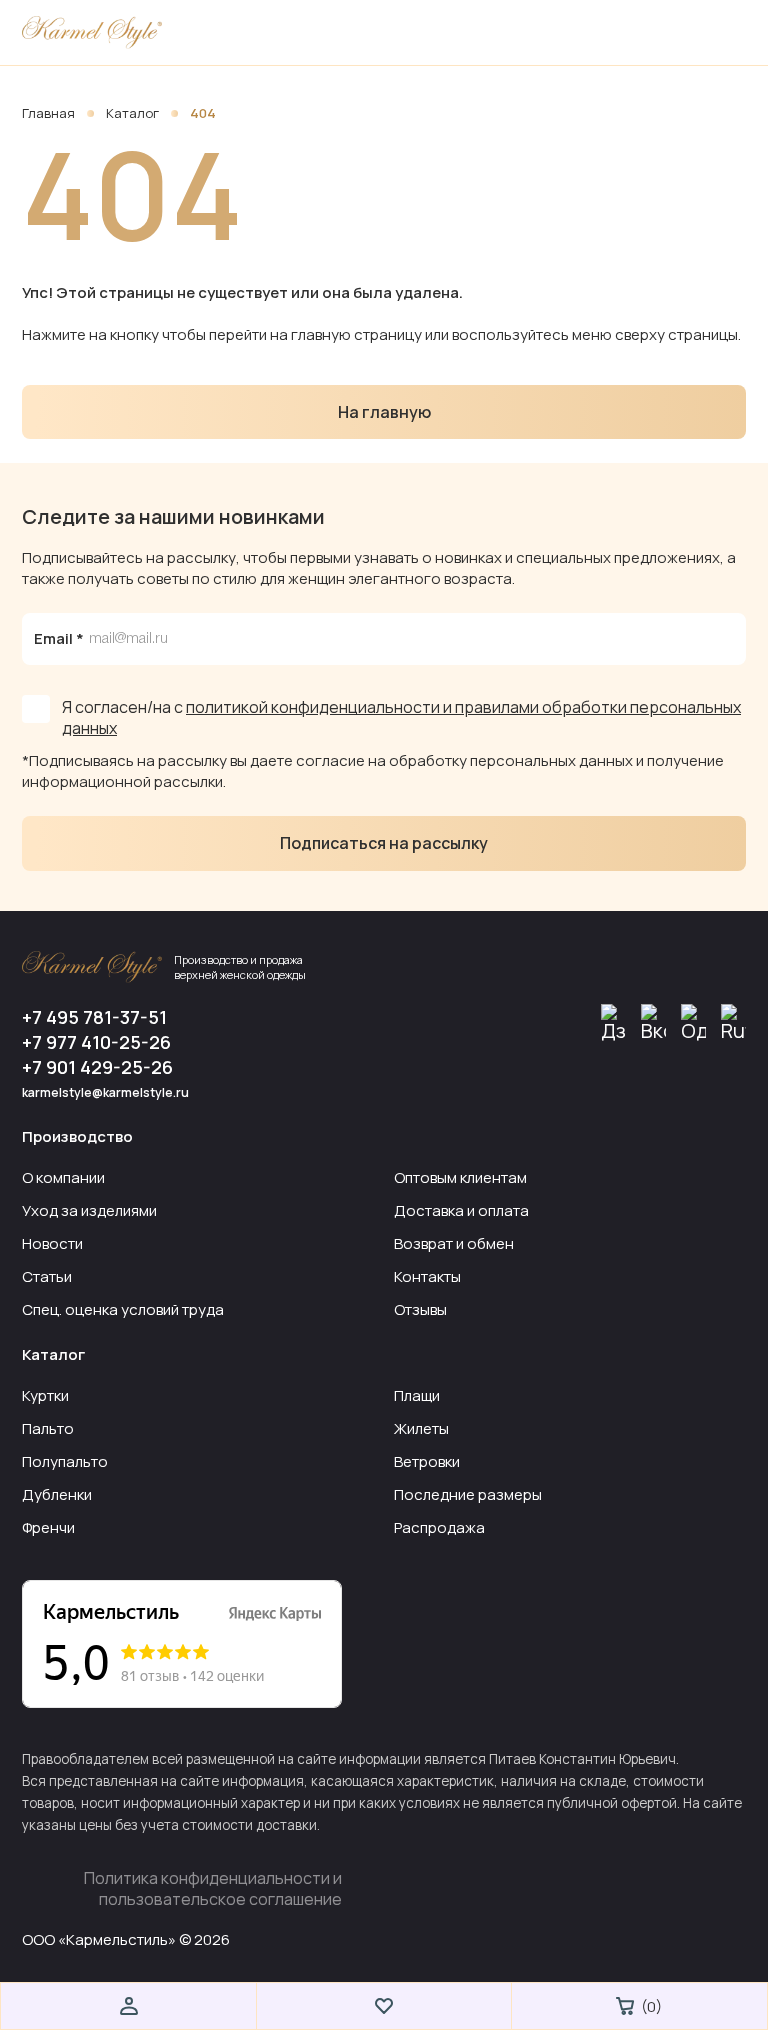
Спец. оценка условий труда (123, 1309)
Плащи (417, 1395)
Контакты (427, 1276)
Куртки (45, 1395)
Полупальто (65, 1461)
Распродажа (439, 1527)
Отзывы (420, 1309)
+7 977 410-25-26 (96, 1042)
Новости (52, 1243)
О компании (63, 1177)
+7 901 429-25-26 (97, 1067)
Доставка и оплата (461, 1210)
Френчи (48, 1527)
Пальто (48, 1428)
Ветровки (427, 1461)
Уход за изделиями (89, 1210)
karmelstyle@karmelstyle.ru (105, 1092)
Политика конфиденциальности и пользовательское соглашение (213, 1889)
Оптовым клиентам (460, 1177)
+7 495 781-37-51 (94, 1017)
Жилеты (421, 1428)
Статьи (47, 1276)
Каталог (134, 113)
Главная (50, 113)
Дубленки (57, 1494)
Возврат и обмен (454, 1243)
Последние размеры (468, 1494)
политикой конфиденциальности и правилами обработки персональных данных (401, 717)
